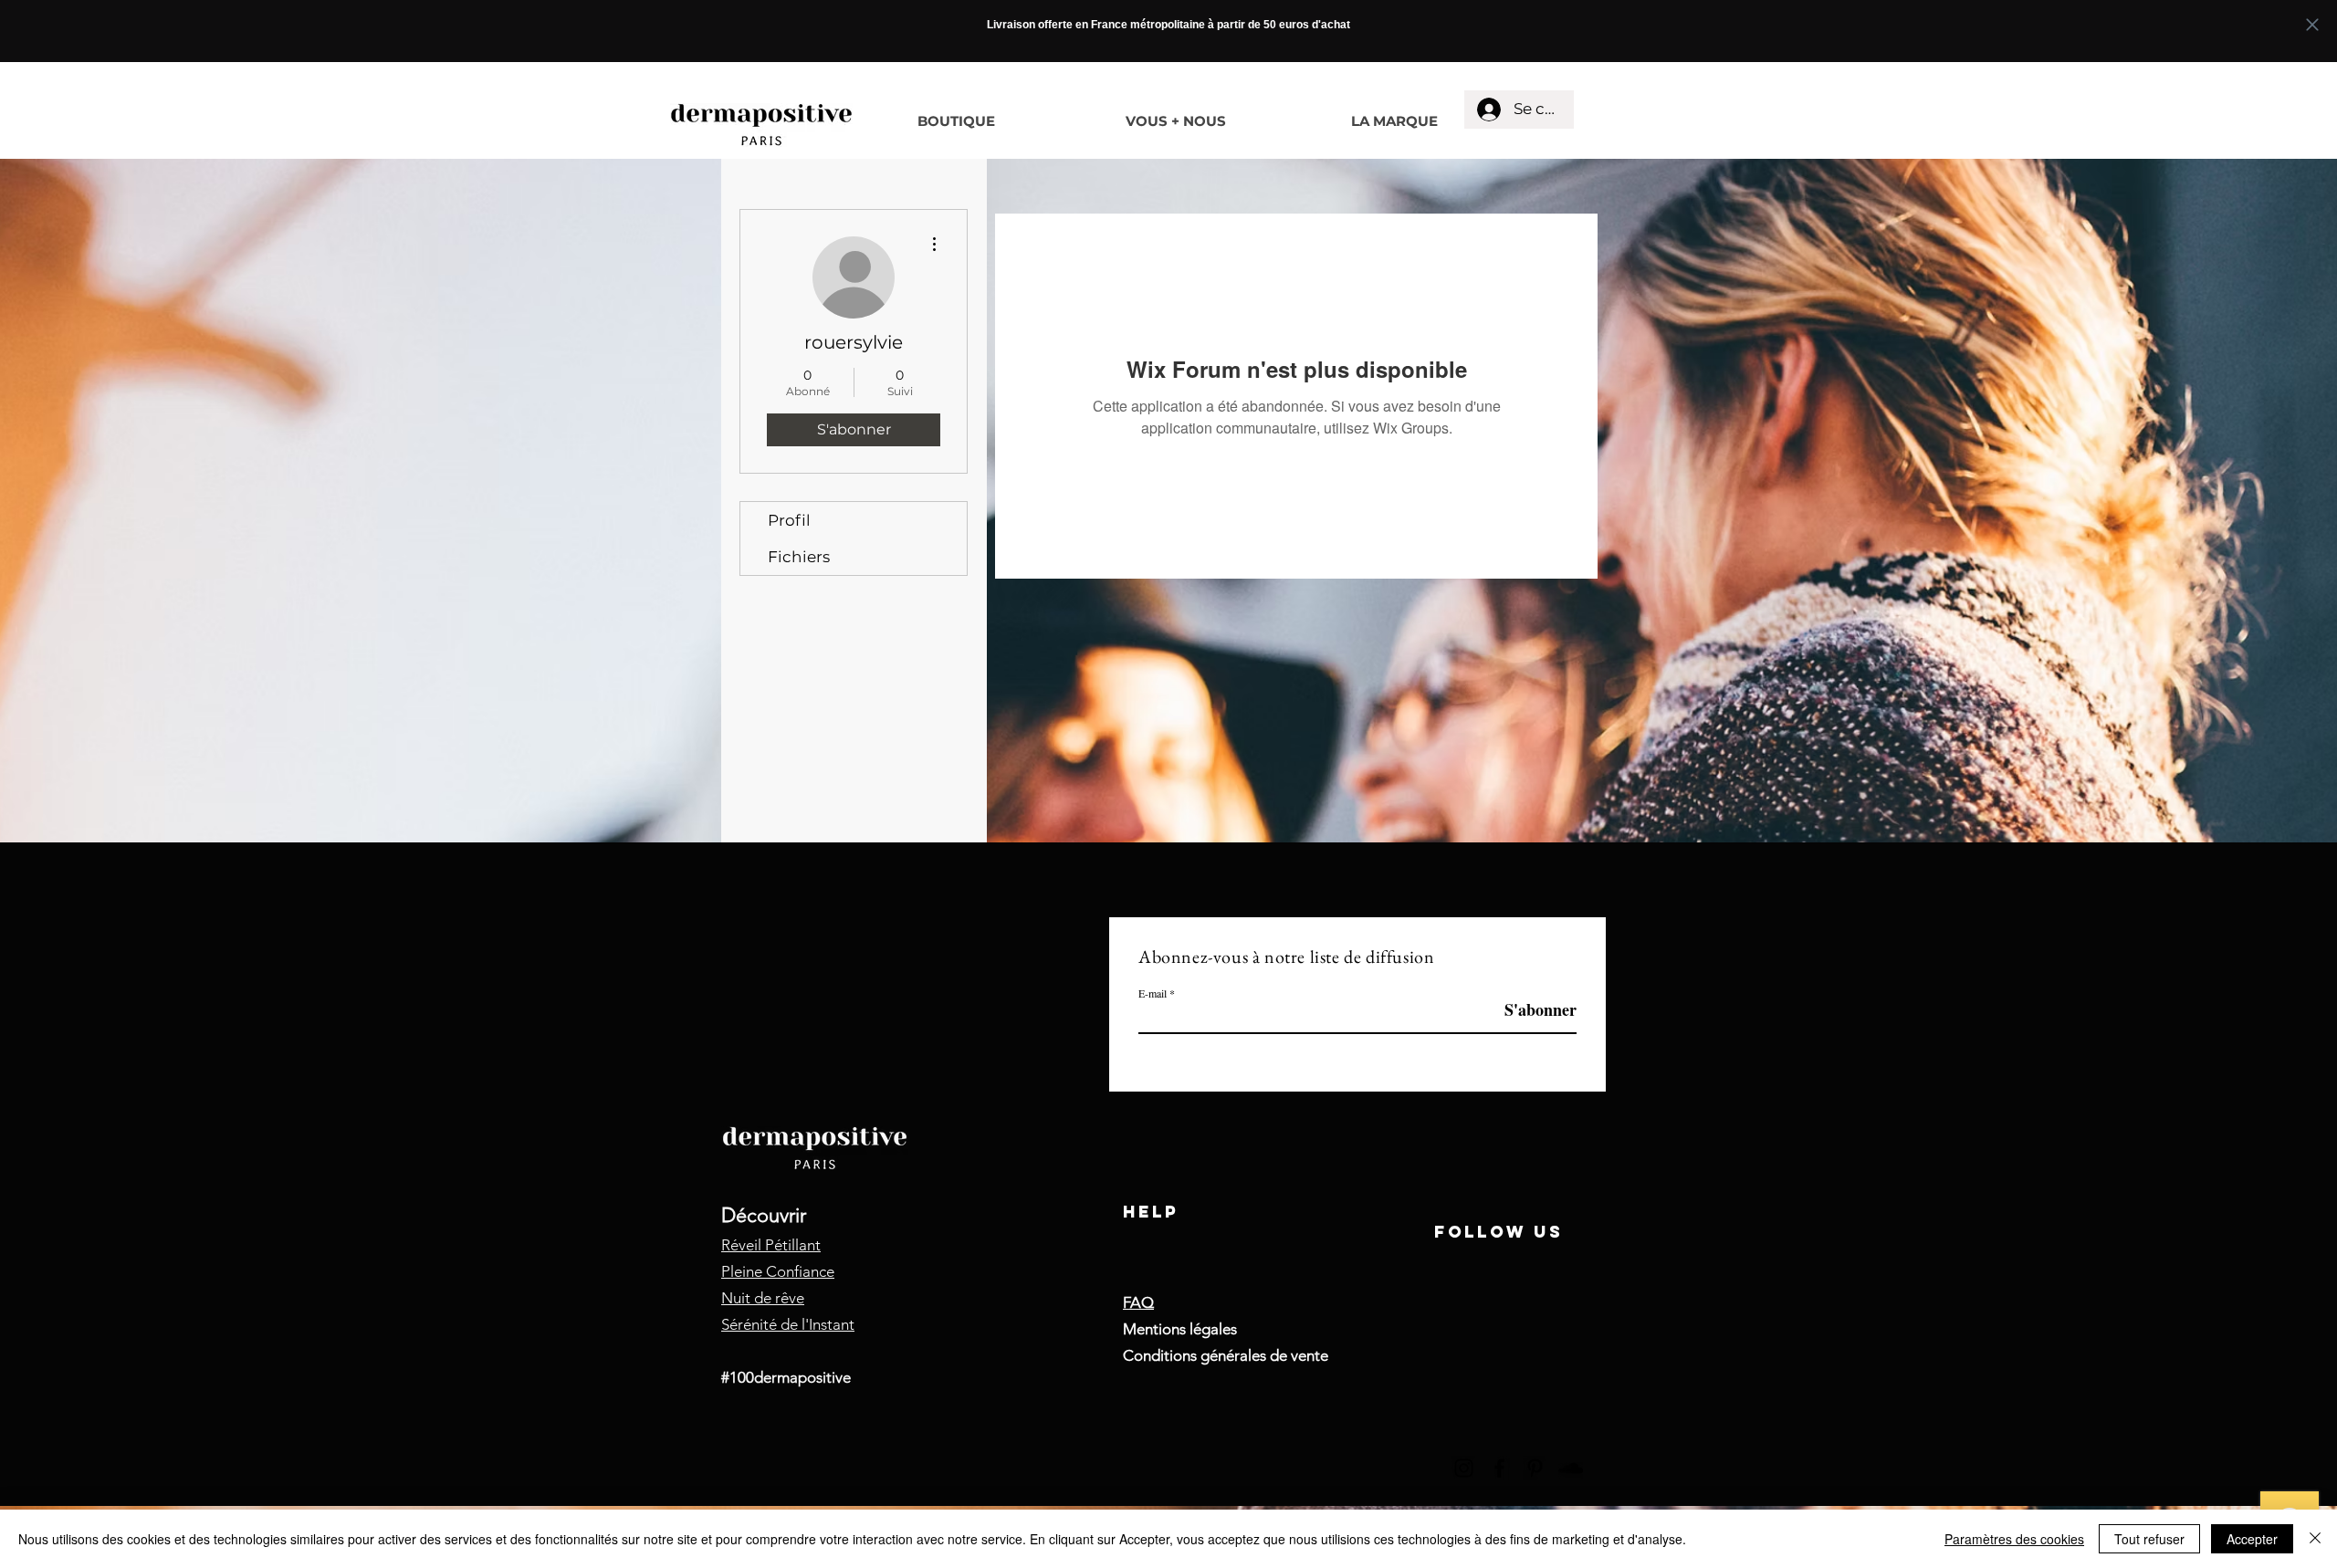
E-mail (1153, 993)
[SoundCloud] (1571, 1468)
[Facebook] (1499, 1468)
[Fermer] (2315, 1539)
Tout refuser (2149, 1539)
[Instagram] (1464, 1468)
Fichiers (799, 557)
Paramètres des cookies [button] (2014, 1539)
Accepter (2252, 1539)
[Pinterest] (1535, 1468)
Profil (789, 520)
